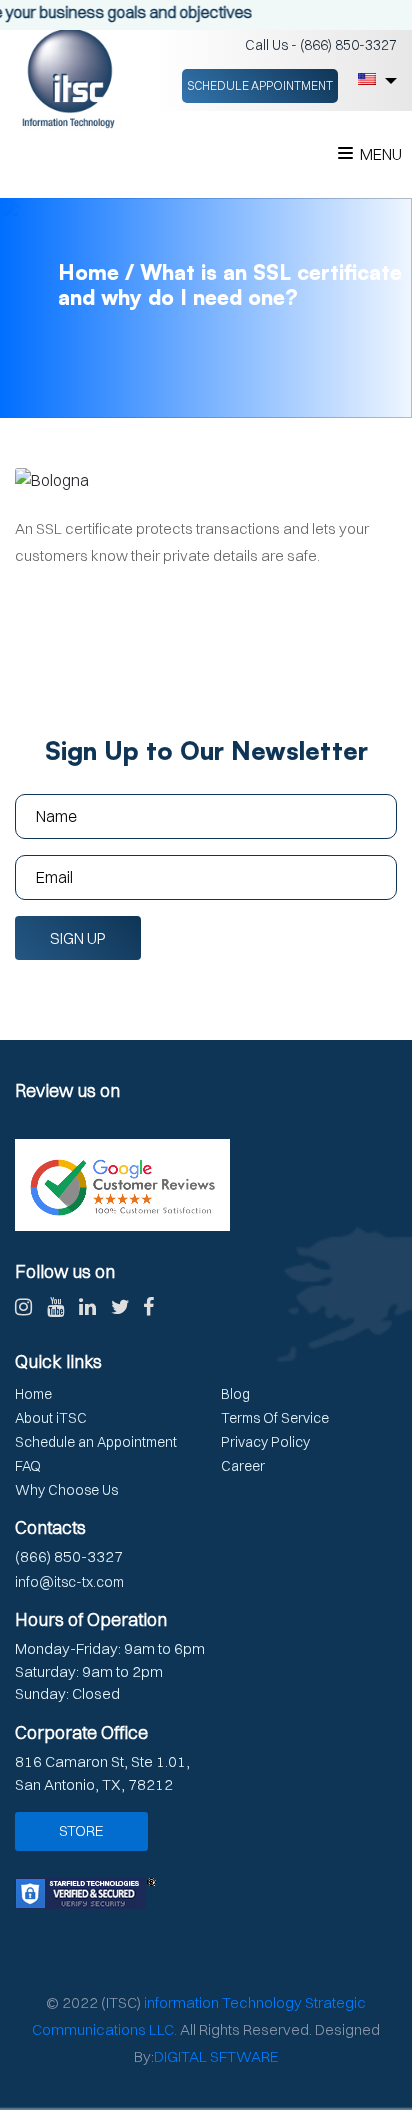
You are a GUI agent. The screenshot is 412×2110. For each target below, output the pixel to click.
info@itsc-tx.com (69, 1582)
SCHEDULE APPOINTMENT (260, 85)
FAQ (28, 1466)
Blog (235, 1394)
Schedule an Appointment (96, 1442)
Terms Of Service (275, 1418)
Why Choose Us (66, 1490)
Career (243, 1466)
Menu (381, 154)
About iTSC (51, 1418)
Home (33, 1394)
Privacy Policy (265, 1442)
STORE (81, 1830)
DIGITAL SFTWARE (216, 2056)
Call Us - (321, 45)
